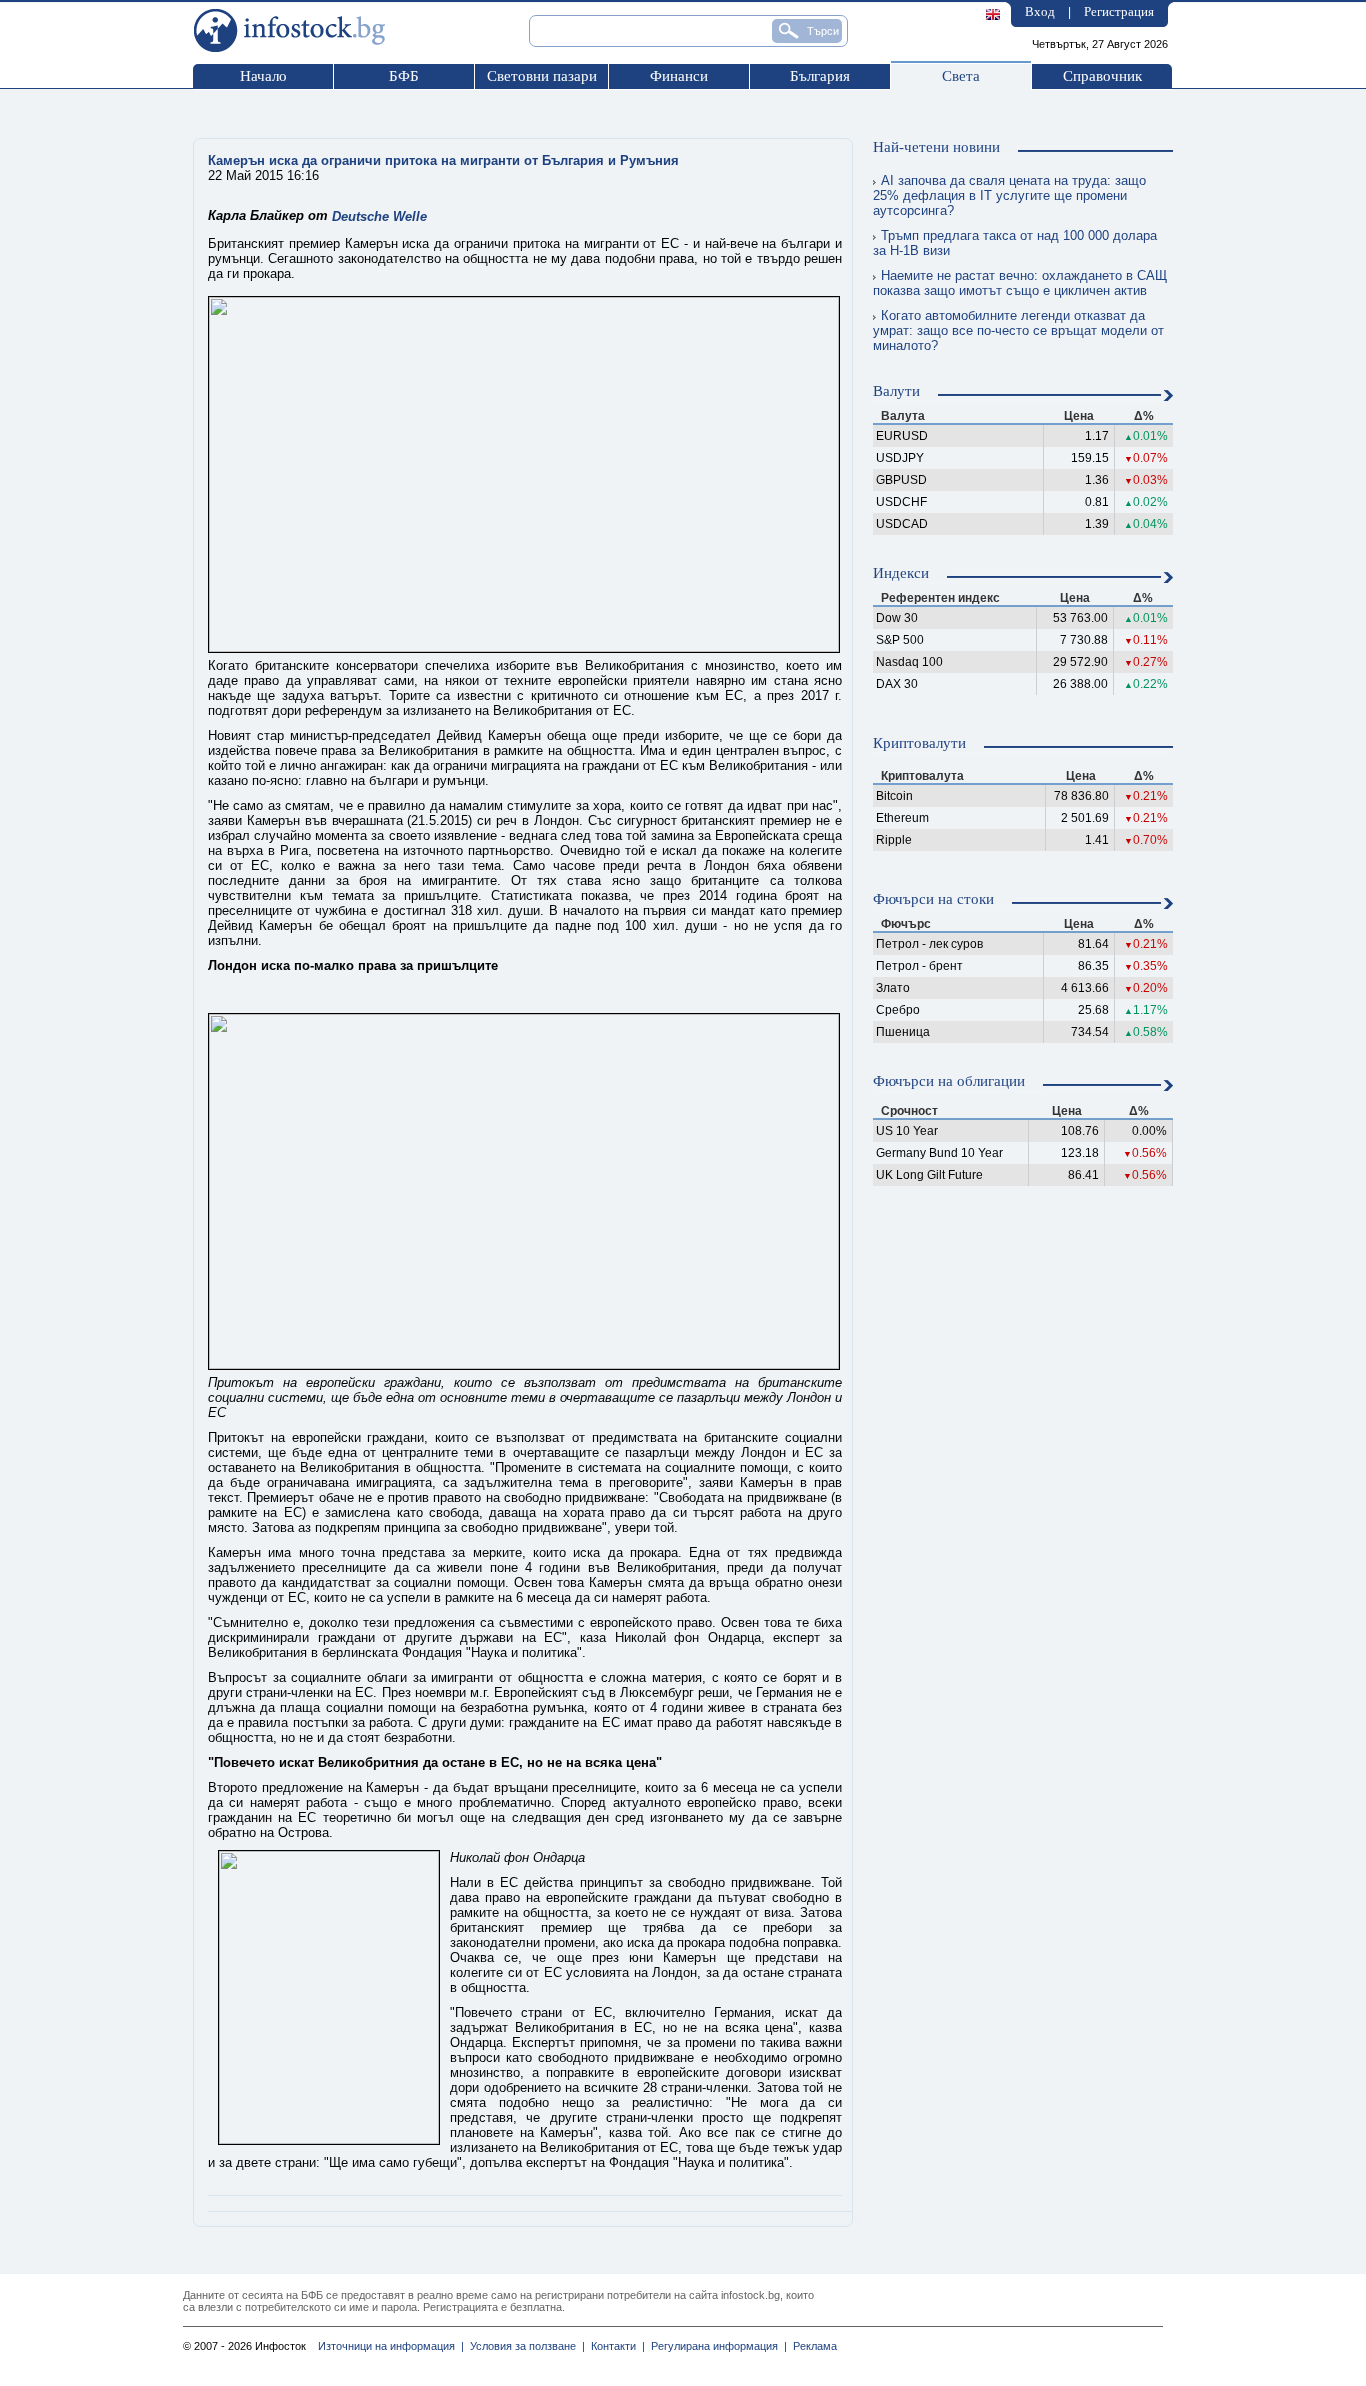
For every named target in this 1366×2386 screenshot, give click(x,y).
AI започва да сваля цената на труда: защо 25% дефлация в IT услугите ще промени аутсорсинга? (1009, 195)
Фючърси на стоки (933, 899)
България (820, 76)
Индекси (901, 573)
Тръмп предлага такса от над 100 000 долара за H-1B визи (1015, 243)
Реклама (812, 2346)
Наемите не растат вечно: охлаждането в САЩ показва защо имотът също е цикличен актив (1020, 283)
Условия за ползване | (524, 2346)
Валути (896, 391)
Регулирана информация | (716, 2346)
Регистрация (1119, 11)
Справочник (1102, 76)
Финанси (679, 76)
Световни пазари (542, 76)
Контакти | (615, 2346)
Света (961, 76)
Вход (1040, 11)
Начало (263, 76)
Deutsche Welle (379, 216)
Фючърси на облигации (949, 1081)
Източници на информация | (391, 2346)
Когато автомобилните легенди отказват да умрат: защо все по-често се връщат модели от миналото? (1018, 330)
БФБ (404, 76)
